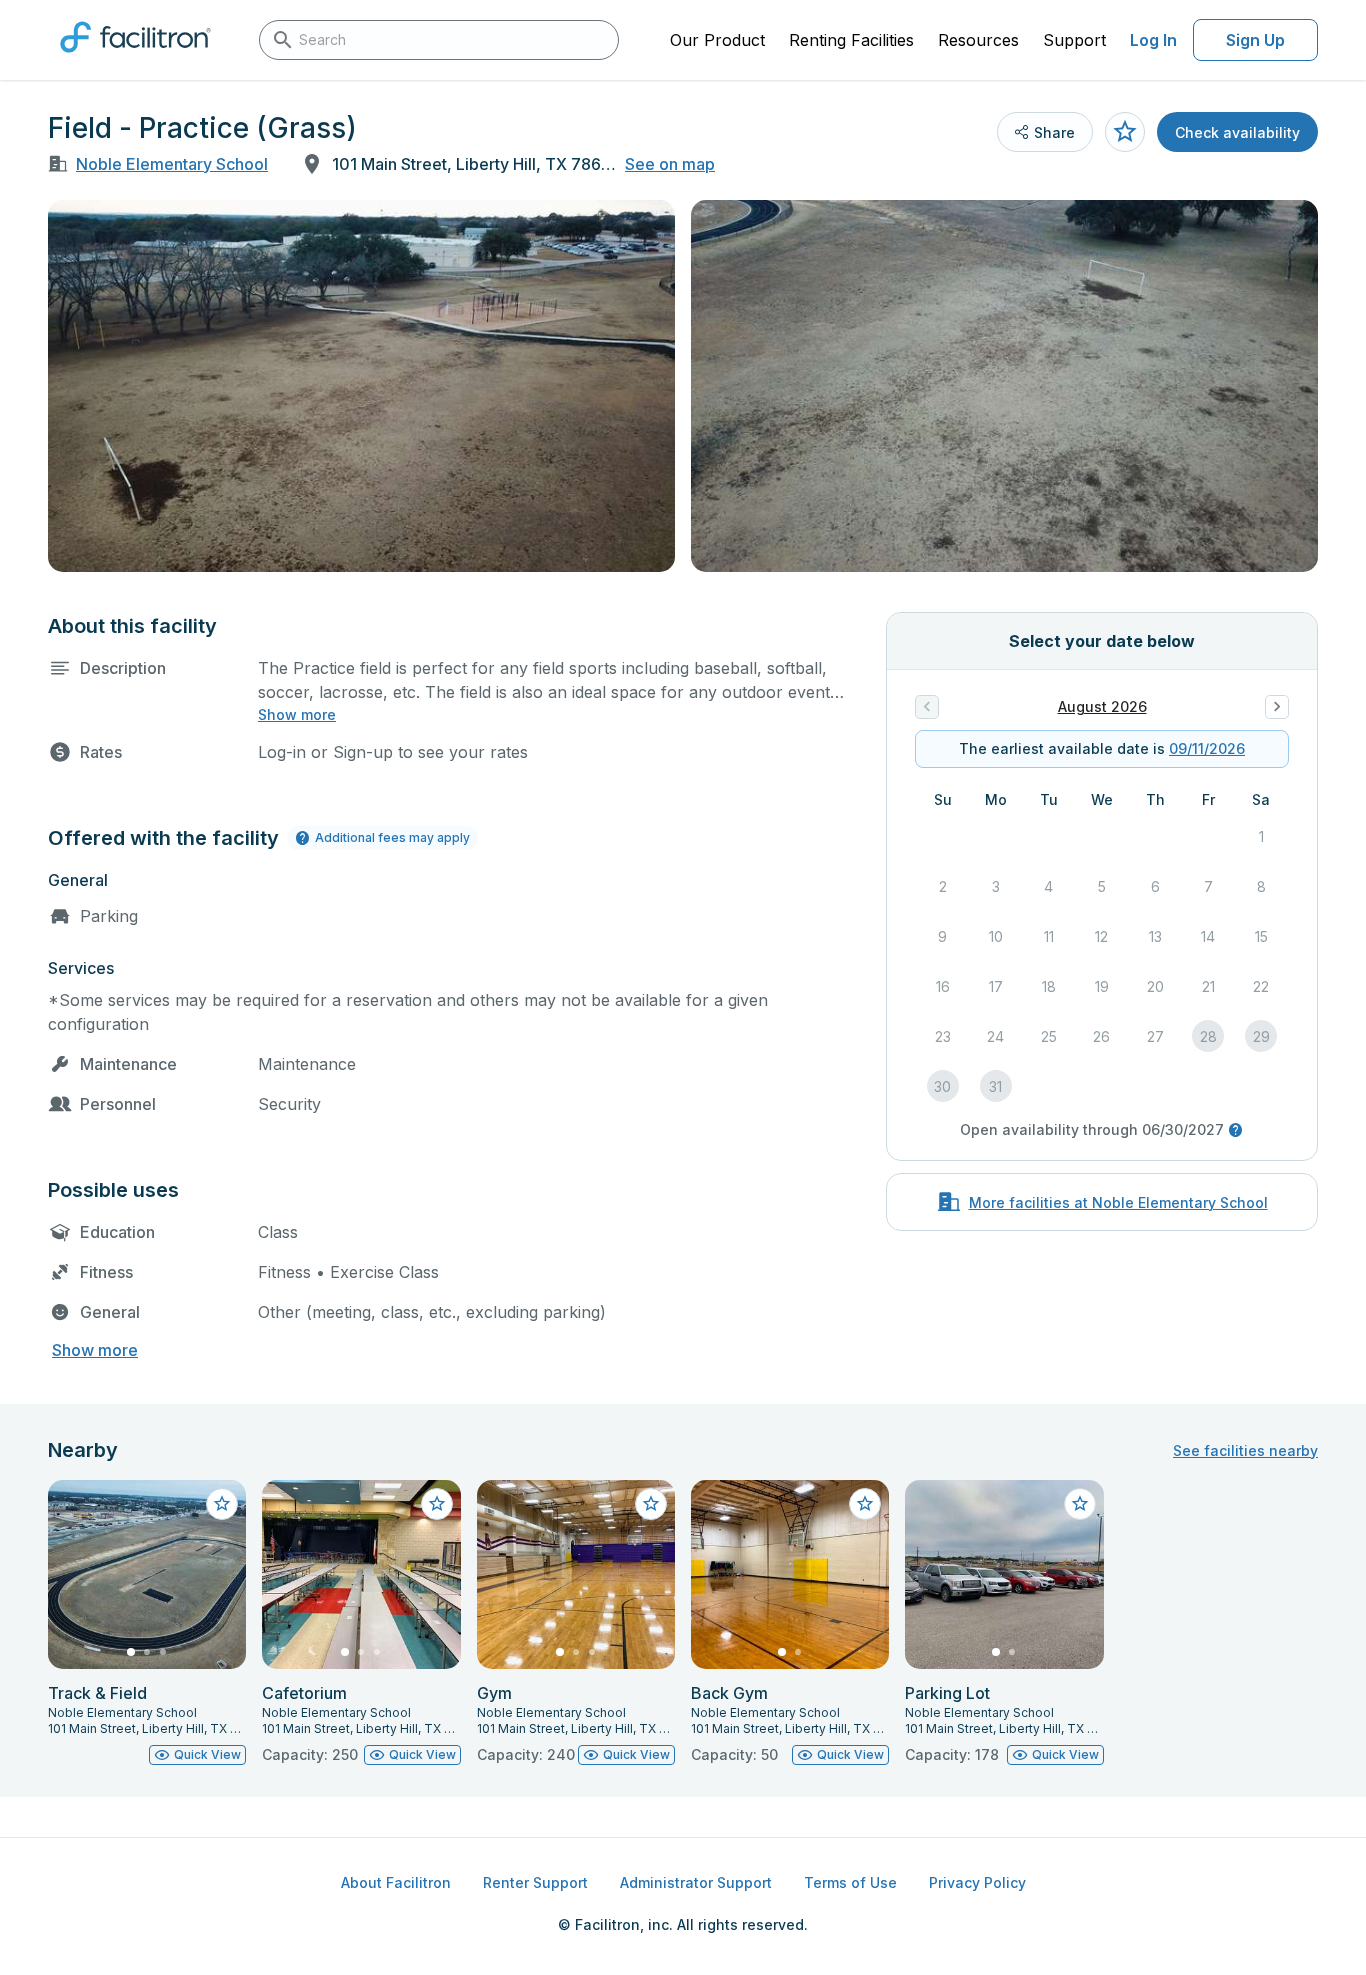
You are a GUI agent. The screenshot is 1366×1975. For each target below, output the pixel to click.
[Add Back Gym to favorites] (865, 1504)
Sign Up (1255, 40)
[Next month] (1277, 707)
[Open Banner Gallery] (361, 386)
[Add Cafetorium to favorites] (437, 1504)
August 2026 (1102, 706)
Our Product (717, 40)
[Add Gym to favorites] (651, 1504)
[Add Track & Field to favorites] (222, 1504)
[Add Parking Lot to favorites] (1080, 1504)
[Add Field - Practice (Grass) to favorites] (1125, 132)
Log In (1153, 40)
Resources (978, 40)
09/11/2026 (1207, 748)
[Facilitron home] (135, 59)
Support (1074, 40)
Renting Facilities (851, 40)
